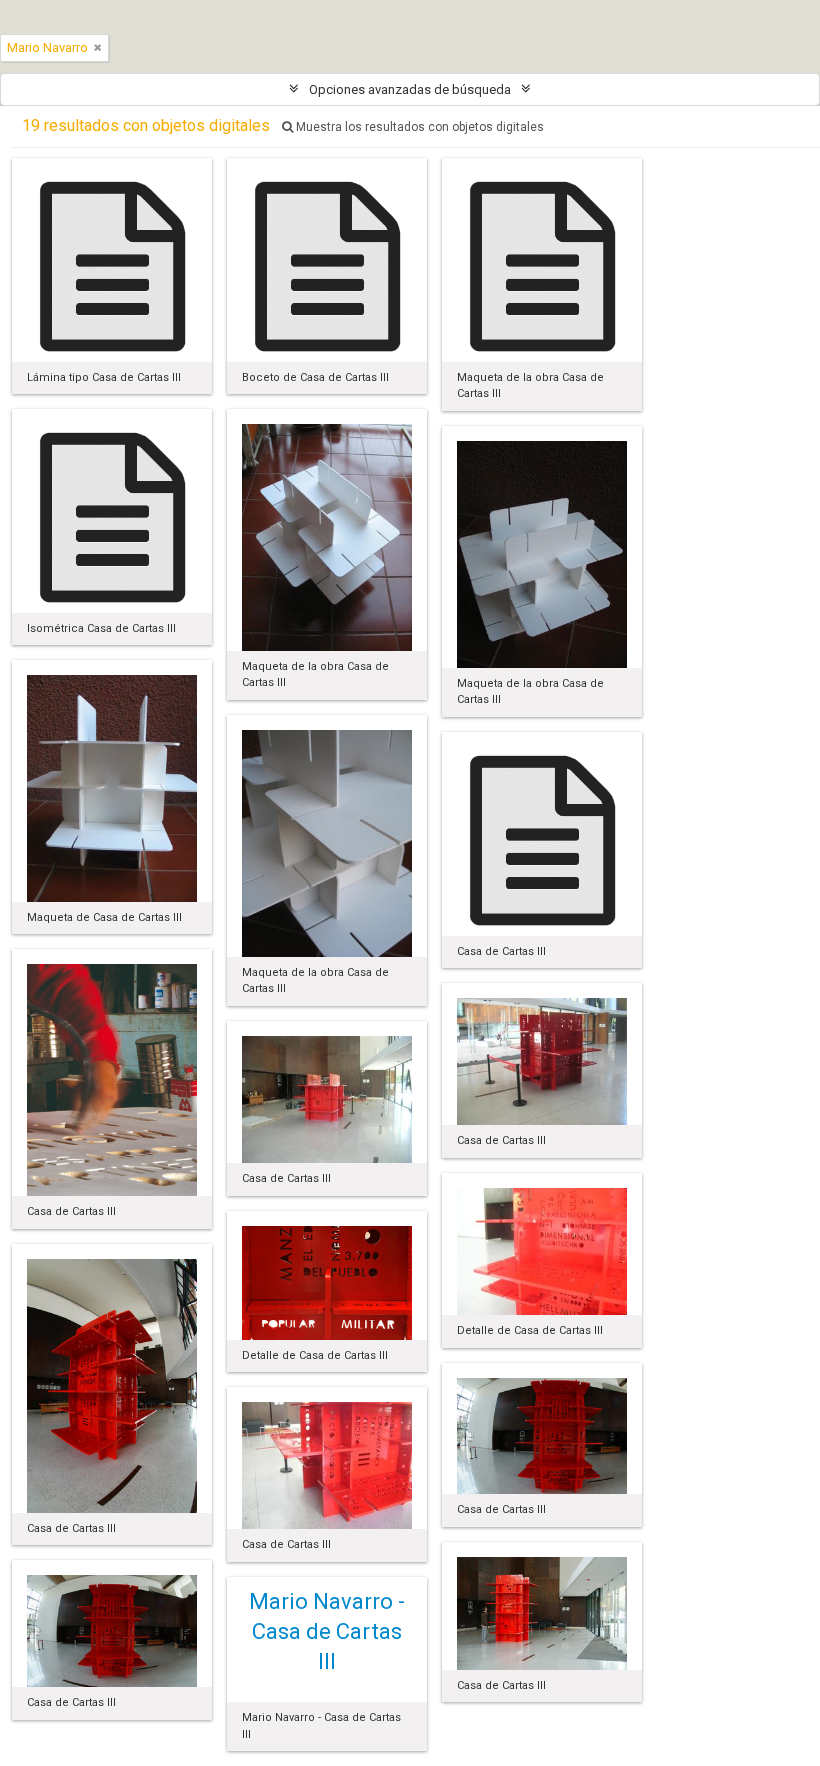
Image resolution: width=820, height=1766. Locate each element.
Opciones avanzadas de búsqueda (410, 89)
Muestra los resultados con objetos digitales (418, 127)
